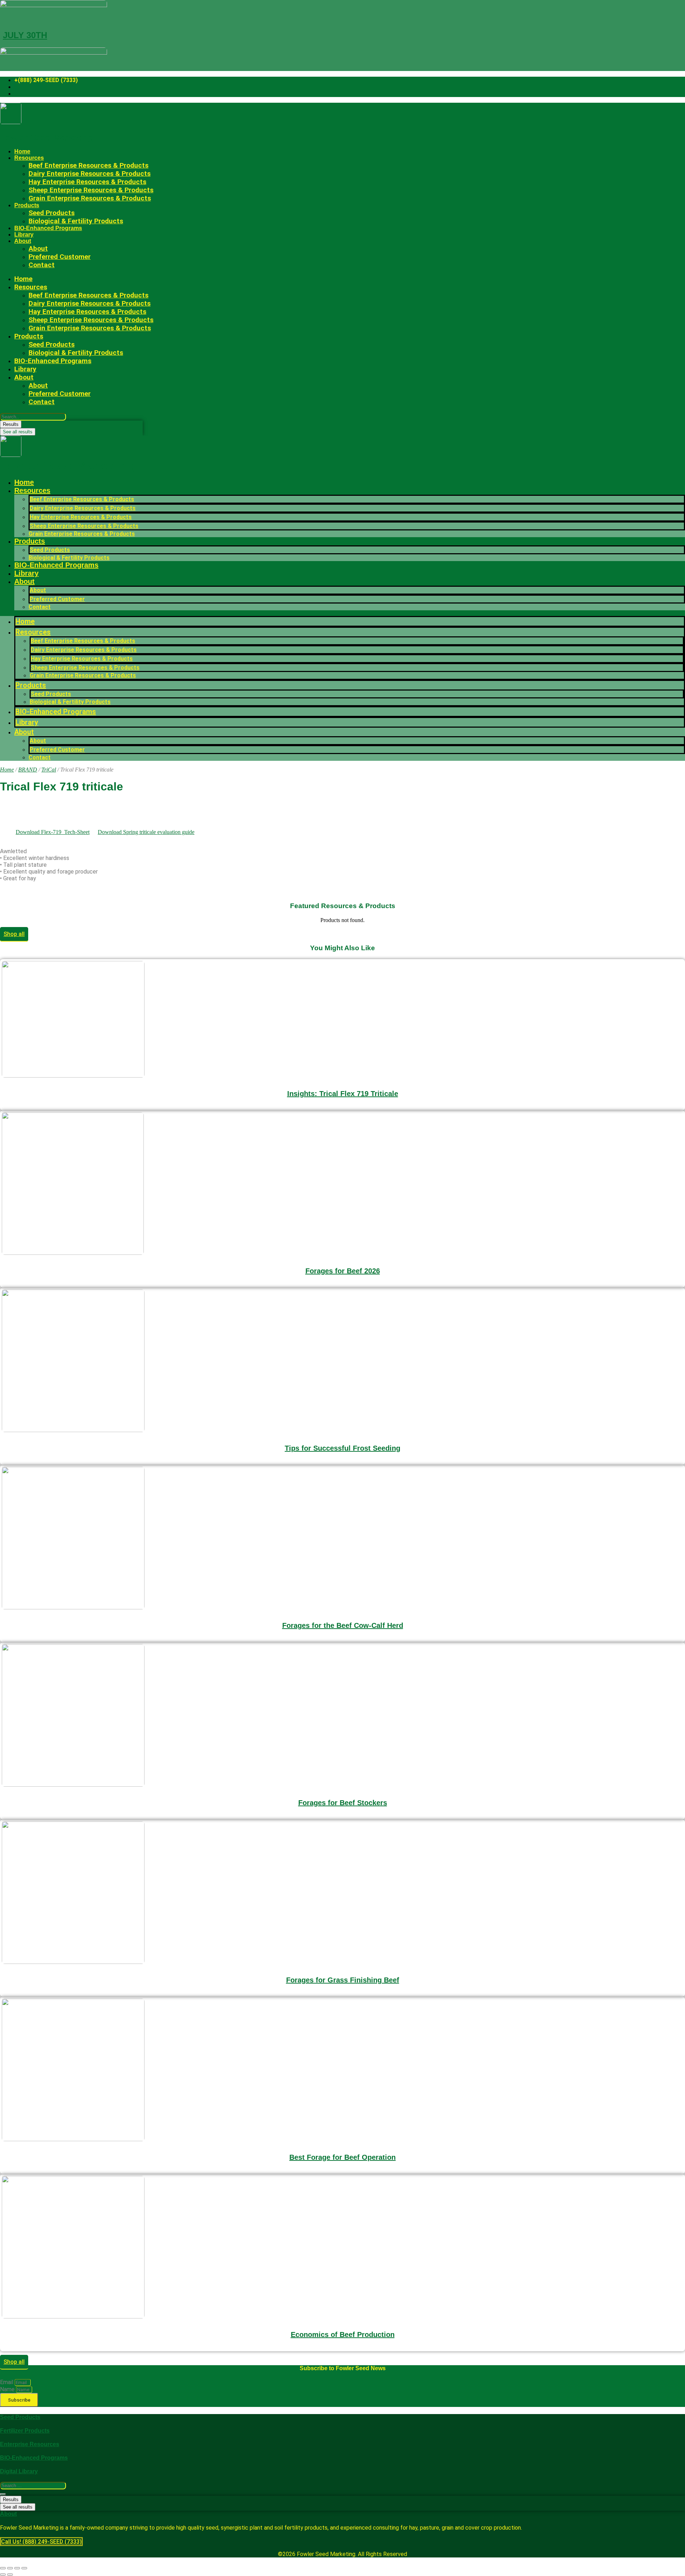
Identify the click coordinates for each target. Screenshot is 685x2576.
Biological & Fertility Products (76, 221)
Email (7, 2382)
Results (11, 424)
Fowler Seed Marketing (47, 138)
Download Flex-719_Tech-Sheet (53, 832)
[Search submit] (3, 2494)
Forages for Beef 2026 (343, 1271)
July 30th (25, 35)
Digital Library (19, 2471)
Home (22, 151)
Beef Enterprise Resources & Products (82, 499)
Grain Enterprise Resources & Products (90, 198)
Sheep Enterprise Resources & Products (84, 526)
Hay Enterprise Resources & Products (81, 517)
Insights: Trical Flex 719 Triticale (343, 1094)
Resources (32, 490)
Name (8, 2389)
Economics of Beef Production (343, 2335)
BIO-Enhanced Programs (48, 228)
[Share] (17, 2568)
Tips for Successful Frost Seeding (342, 1448)
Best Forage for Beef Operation (342, 2157)
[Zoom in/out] (3, 2568)
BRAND (28, 770)
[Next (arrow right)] (10, 2575)
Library (24, 235)
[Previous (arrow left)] (3, 2575)
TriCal (49, 770)
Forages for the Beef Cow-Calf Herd (343, 1625)
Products (27, 205)
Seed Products (50, 550)
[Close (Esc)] (24, 2568)
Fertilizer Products (25, 2431)
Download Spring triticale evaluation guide (146, 832)
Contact (42, 265)
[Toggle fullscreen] (10, 2568)
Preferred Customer (60, 257)
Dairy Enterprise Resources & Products (83, 508)
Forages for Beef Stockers (343, 1803)
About (23, 241)
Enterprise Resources (30, 2444)
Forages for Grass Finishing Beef (343, 1980)
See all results (18, 432)
